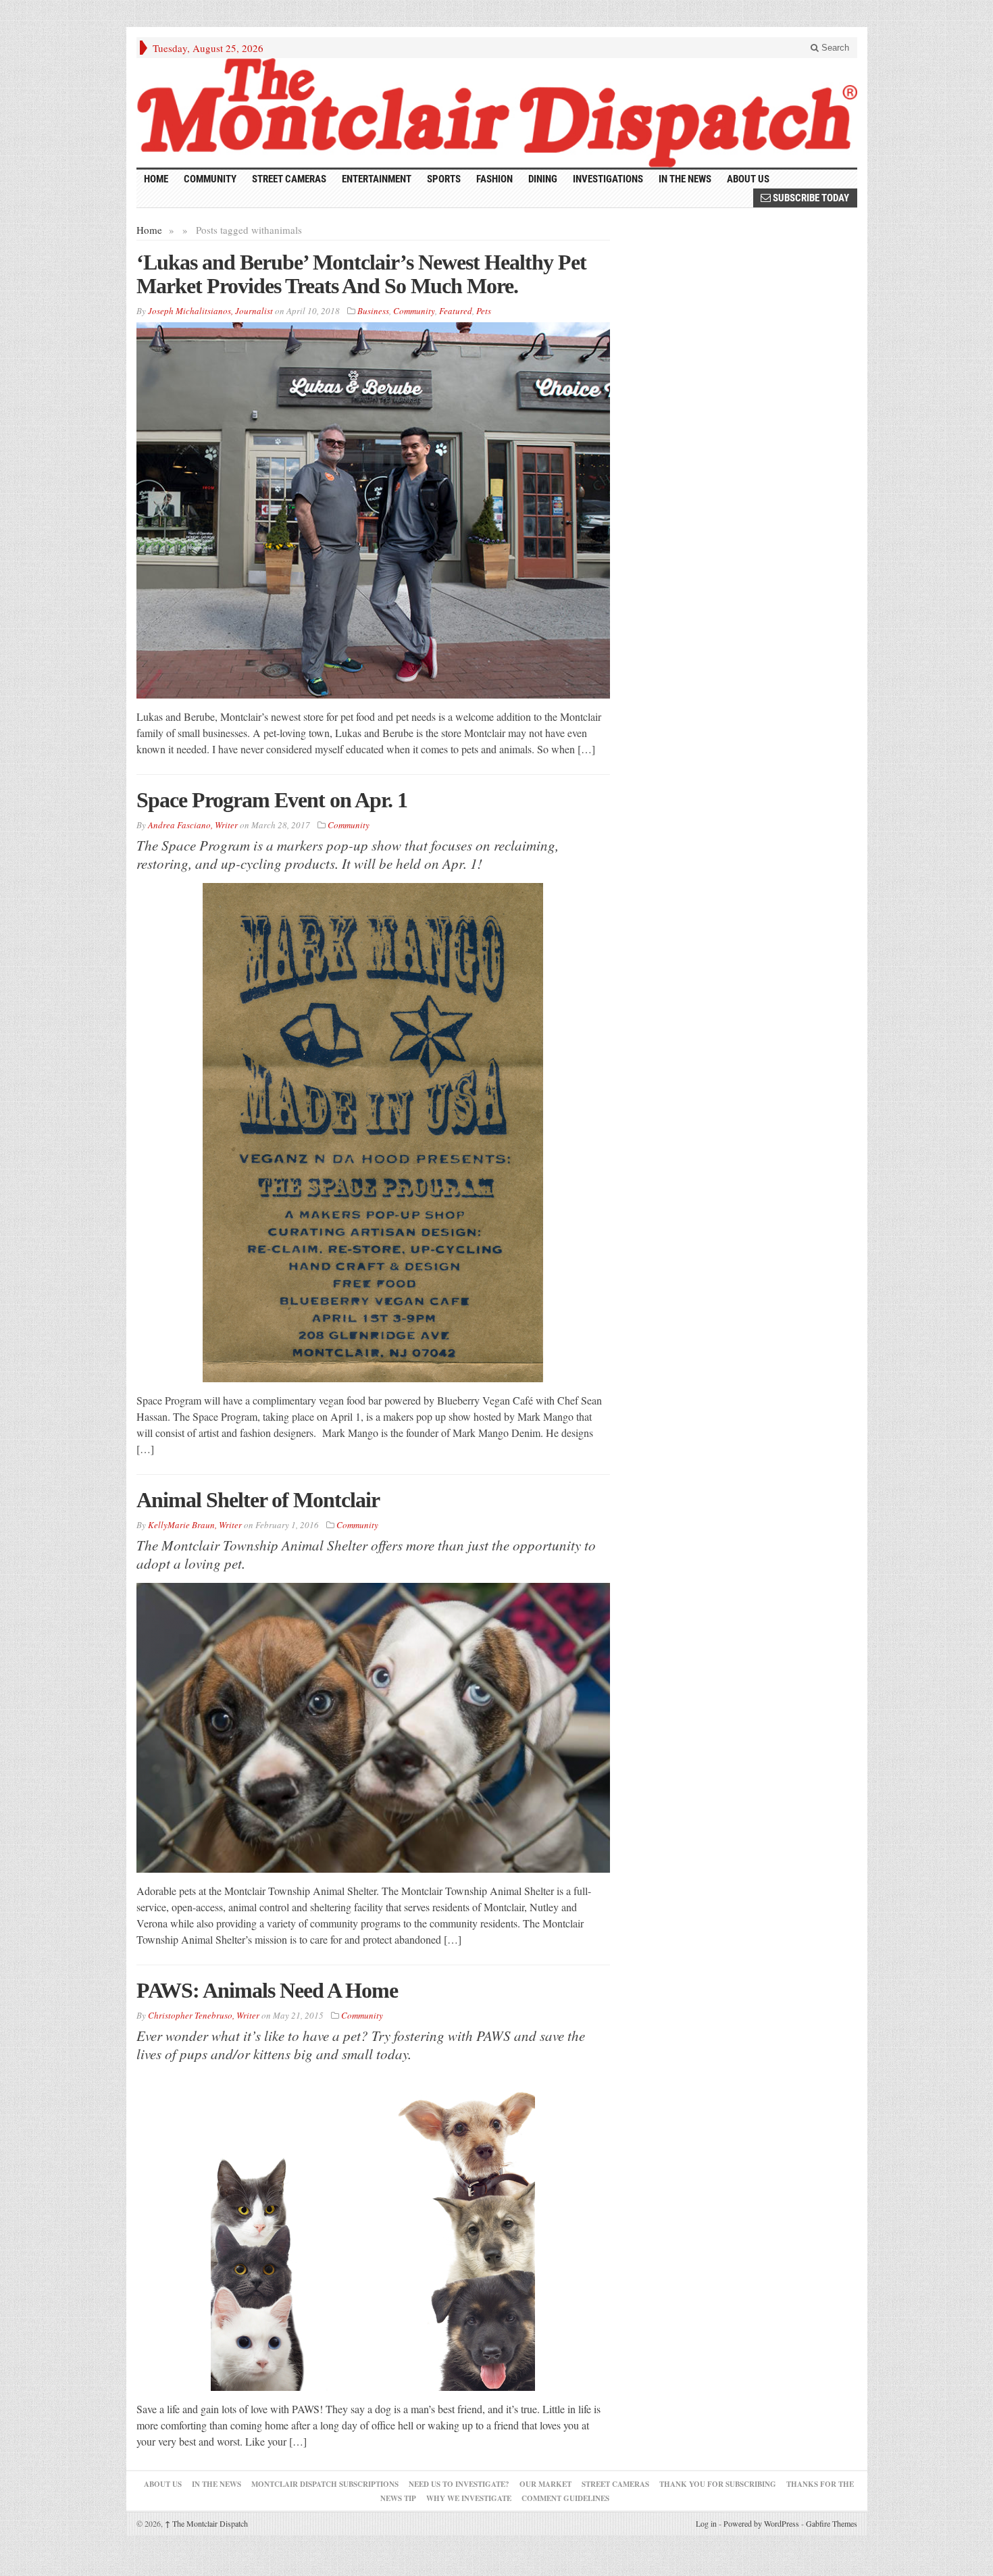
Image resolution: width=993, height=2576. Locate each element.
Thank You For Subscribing (718, 2484)
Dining (543, 179)
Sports (444, 179)
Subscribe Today (810, 198)
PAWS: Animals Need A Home (267, 1990)
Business (373, 311)
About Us (748, 179)
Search (834, 48)
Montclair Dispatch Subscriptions (325, 2484)
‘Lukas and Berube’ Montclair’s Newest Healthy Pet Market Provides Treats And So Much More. (361, 274)
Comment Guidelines (565, 2498)
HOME (156, 179)
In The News (217, 2484)
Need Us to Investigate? (459, 2484)
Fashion (494, 179)
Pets (484, 311)
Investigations (608, 179)
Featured (456, 311)
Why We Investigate (469, 2498)
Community (210, 179)
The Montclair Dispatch (206, 2523)
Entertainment (377, 179)
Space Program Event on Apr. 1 (272, 800)
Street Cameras (289, 179)
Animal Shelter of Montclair (258, 1500)
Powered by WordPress (761, 2523)
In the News (685, 179)
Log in (706, 2523)
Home (149, 230)
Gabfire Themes (832, 2523)
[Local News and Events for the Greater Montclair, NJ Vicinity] (497, 113)
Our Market (545, 2484)
